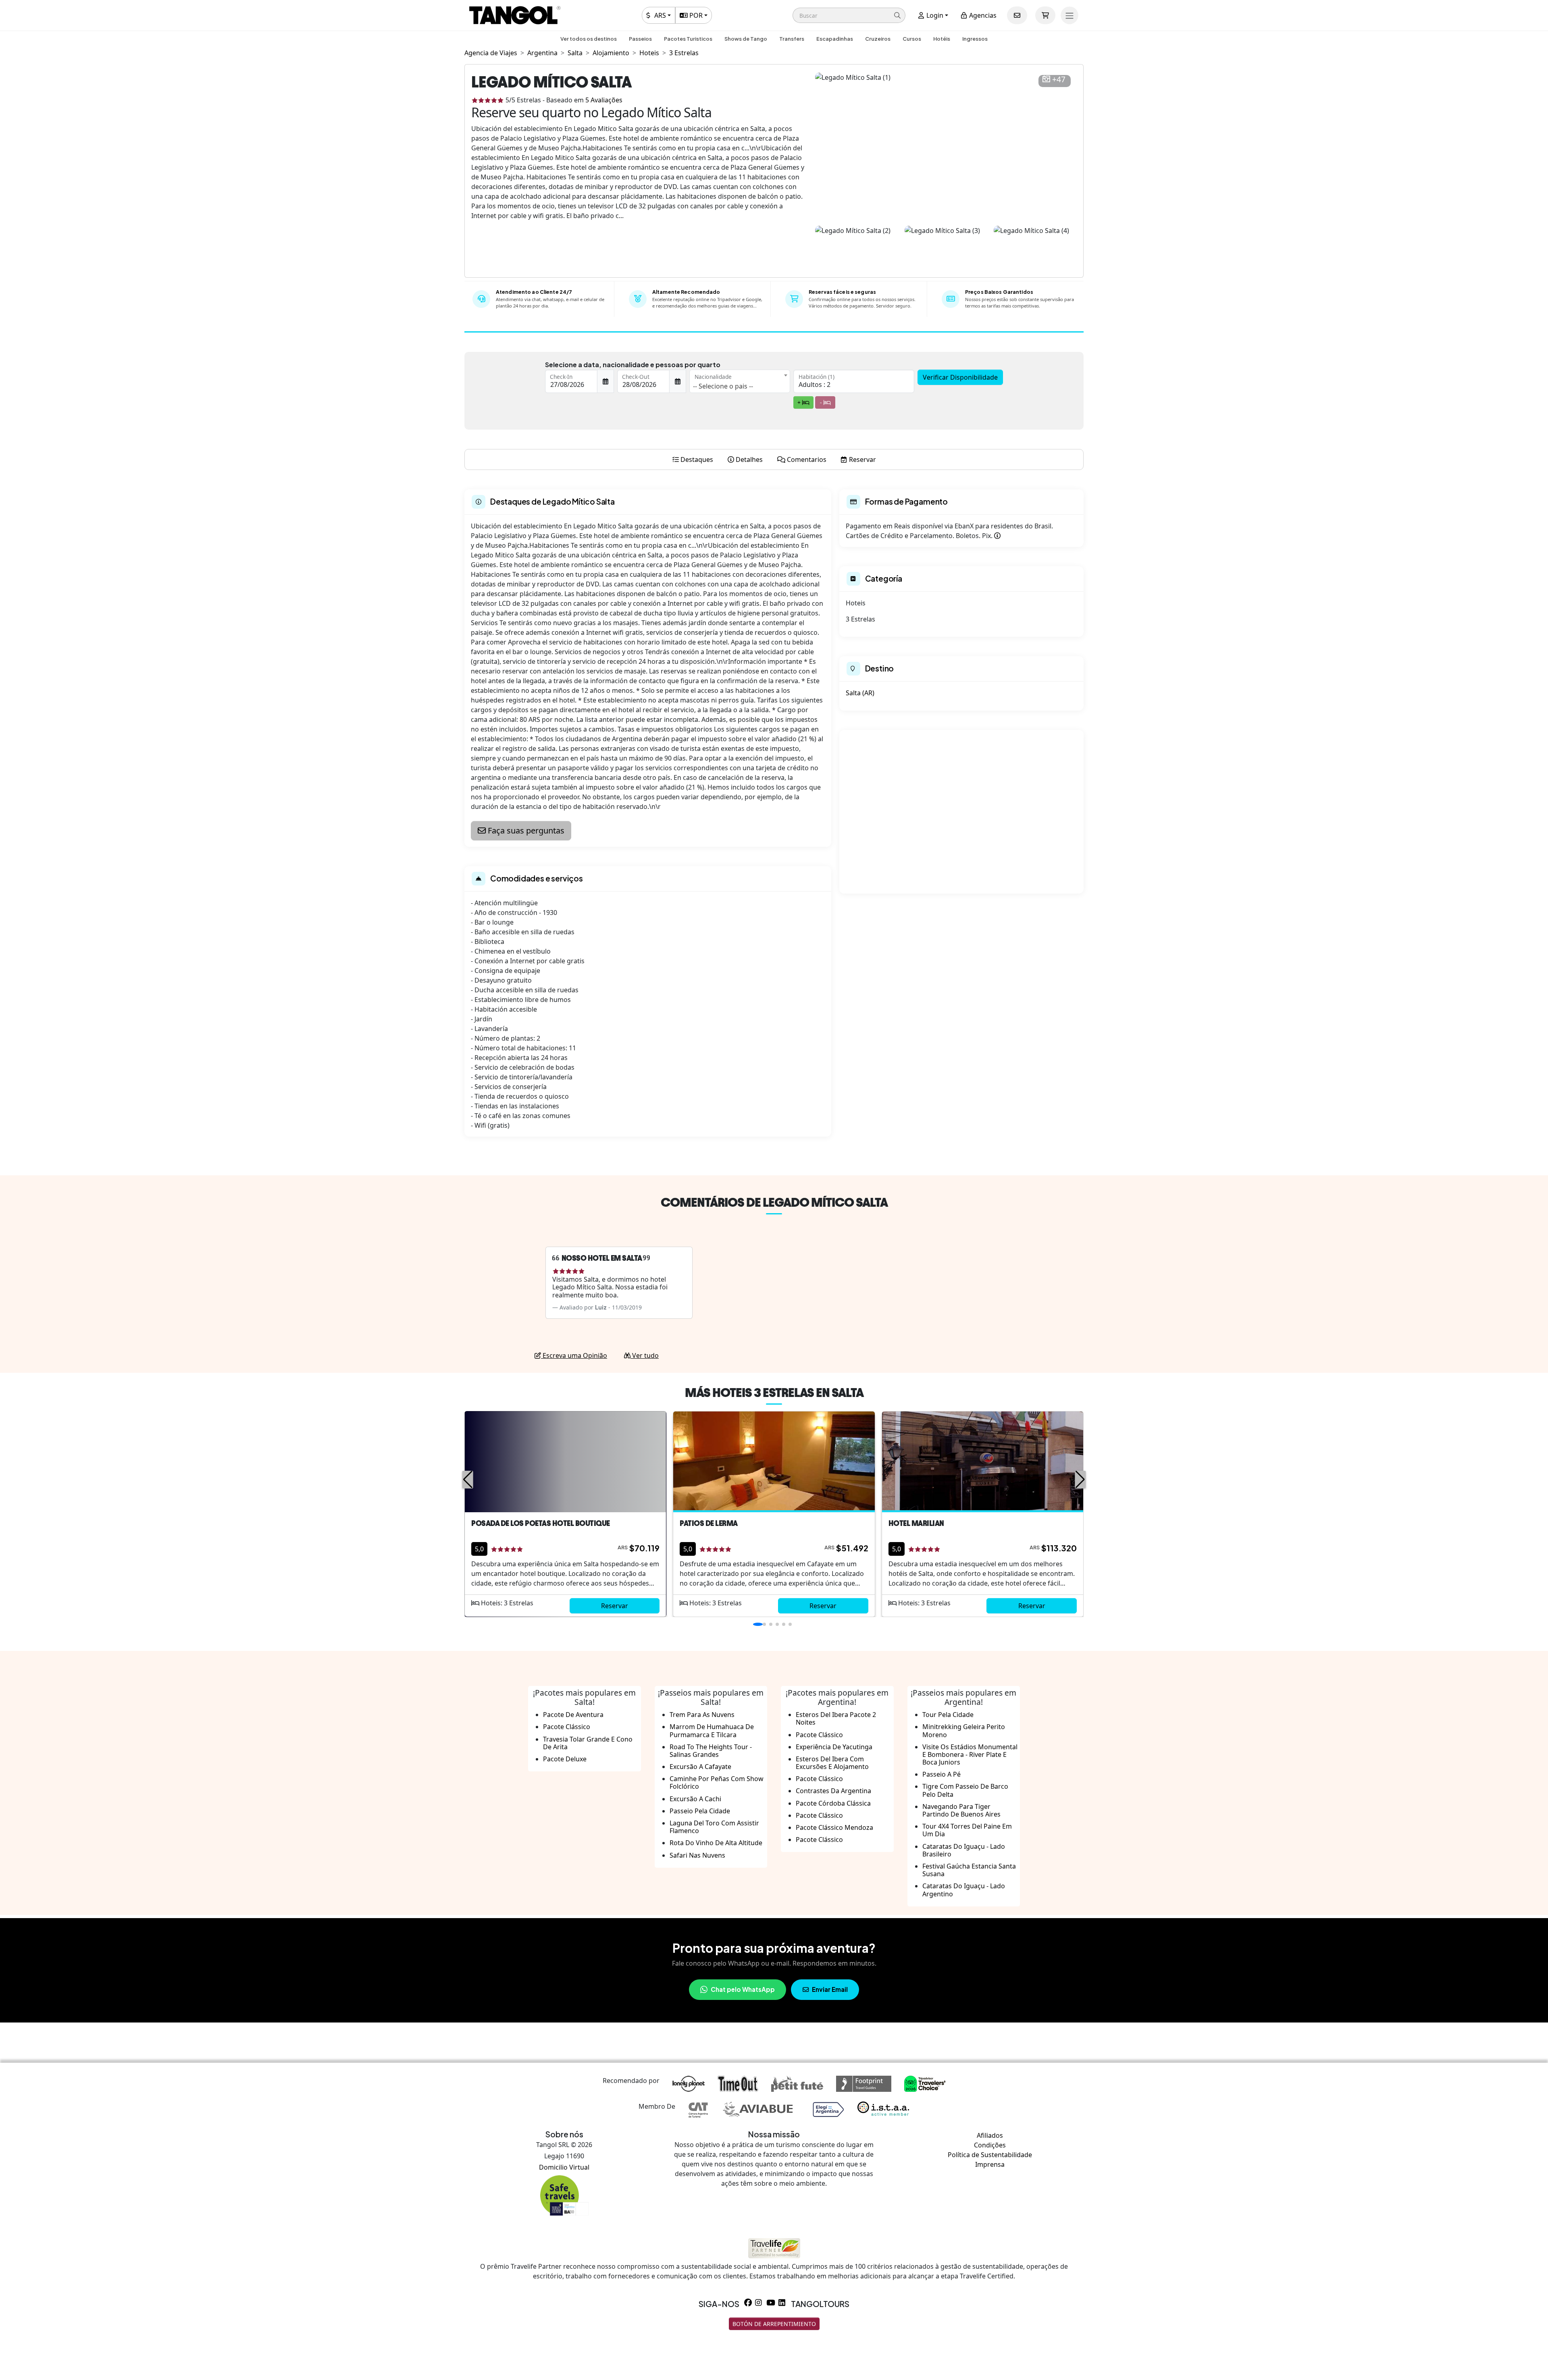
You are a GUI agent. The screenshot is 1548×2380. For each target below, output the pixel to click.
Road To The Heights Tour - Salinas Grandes (711, 1751)
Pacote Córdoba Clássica (833, 1803)
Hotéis (942, 39)
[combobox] (740, 381)
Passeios (640, 39)
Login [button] (934, 15)
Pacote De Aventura (573, 1715)
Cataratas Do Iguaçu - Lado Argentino (964, 1890)
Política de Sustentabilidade (990, 2155)
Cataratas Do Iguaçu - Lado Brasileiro (964, 1850)
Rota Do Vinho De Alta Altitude (716, 1843)
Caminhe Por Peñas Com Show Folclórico (717, 1782)
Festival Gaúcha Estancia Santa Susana (969, 1870)
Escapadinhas (835, 39)
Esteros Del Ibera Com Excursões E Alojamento (832, 1763)
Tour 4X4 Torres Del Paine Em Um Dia (967, 1830)
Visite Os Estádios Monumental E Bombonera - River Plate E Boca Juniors (970, 1754)
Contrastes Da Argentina (833, 1791)
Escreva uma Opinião (574, 1355)
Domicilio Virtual (564, 2167)
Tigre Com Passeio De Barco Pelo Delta (965, 1790)
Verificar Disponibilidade (960, 377)
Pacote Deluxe (565, 1759)
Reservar (615, 1606)
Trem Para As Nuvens (702, 1715)
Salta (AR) (860, 693)
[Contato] (1017, 15)
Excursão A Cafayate (700, 1767)
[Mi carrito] (1045, 15)
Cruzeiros (878, 39)
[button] (849, 15)
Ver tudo (645, 1355)
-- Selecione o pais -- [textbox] (723, 386)
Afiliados (990, 2135)
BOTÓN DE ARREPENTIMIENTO (774, 2324)
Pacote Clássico (567, 1727)
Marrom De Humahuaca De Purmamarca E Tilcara (712, 1730)
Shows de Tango (746, 39)
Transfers (792, 39)
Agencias (982, 15)
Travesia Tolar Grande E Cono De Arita (588, 1743)
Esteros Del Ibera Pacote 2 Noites (836, 1718)
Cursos (912, 39)
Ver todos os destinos (589, 39)
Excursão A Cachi (695, 1799)
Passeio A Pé (941, 1774)
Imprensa (990, 2164)
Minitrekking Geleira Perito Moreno (964, 1730)
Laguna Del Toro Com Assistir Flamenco (714, 1827)
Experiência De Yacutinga (834, 1747)
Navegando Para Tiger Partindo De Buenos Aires (961, 1810)
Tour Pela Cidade (948, 1715)
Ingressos (975, 39)
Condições (990, 2145)
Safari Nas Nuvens (697, 1855)
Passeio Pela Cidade (700, 1811)
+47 (1059, 80)
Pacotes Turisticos (688, 39)
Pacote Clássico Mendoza (834, 1827)
